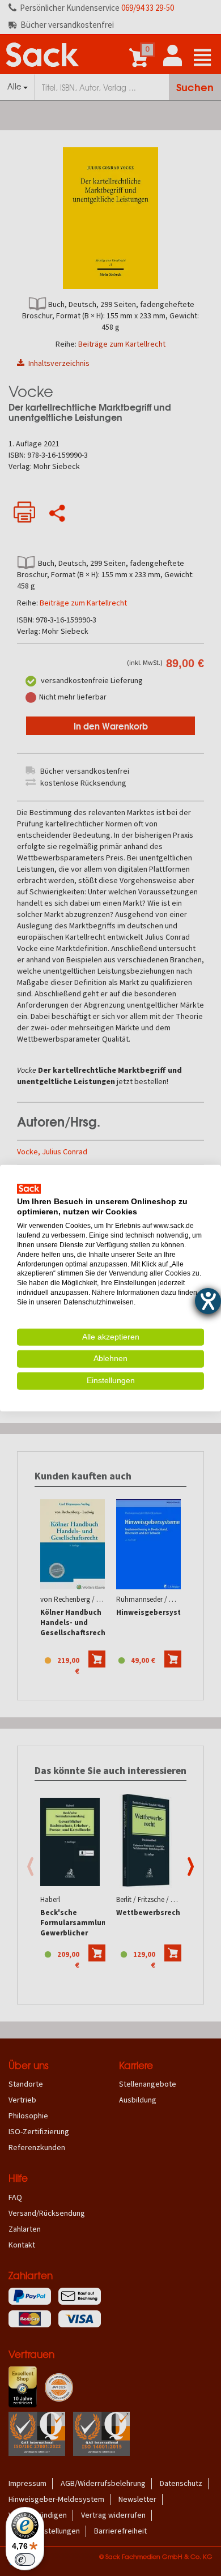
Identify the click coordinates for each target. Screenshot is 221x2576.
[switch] (25, 2560)
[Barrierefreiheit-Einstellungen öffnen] (208, 1301)
